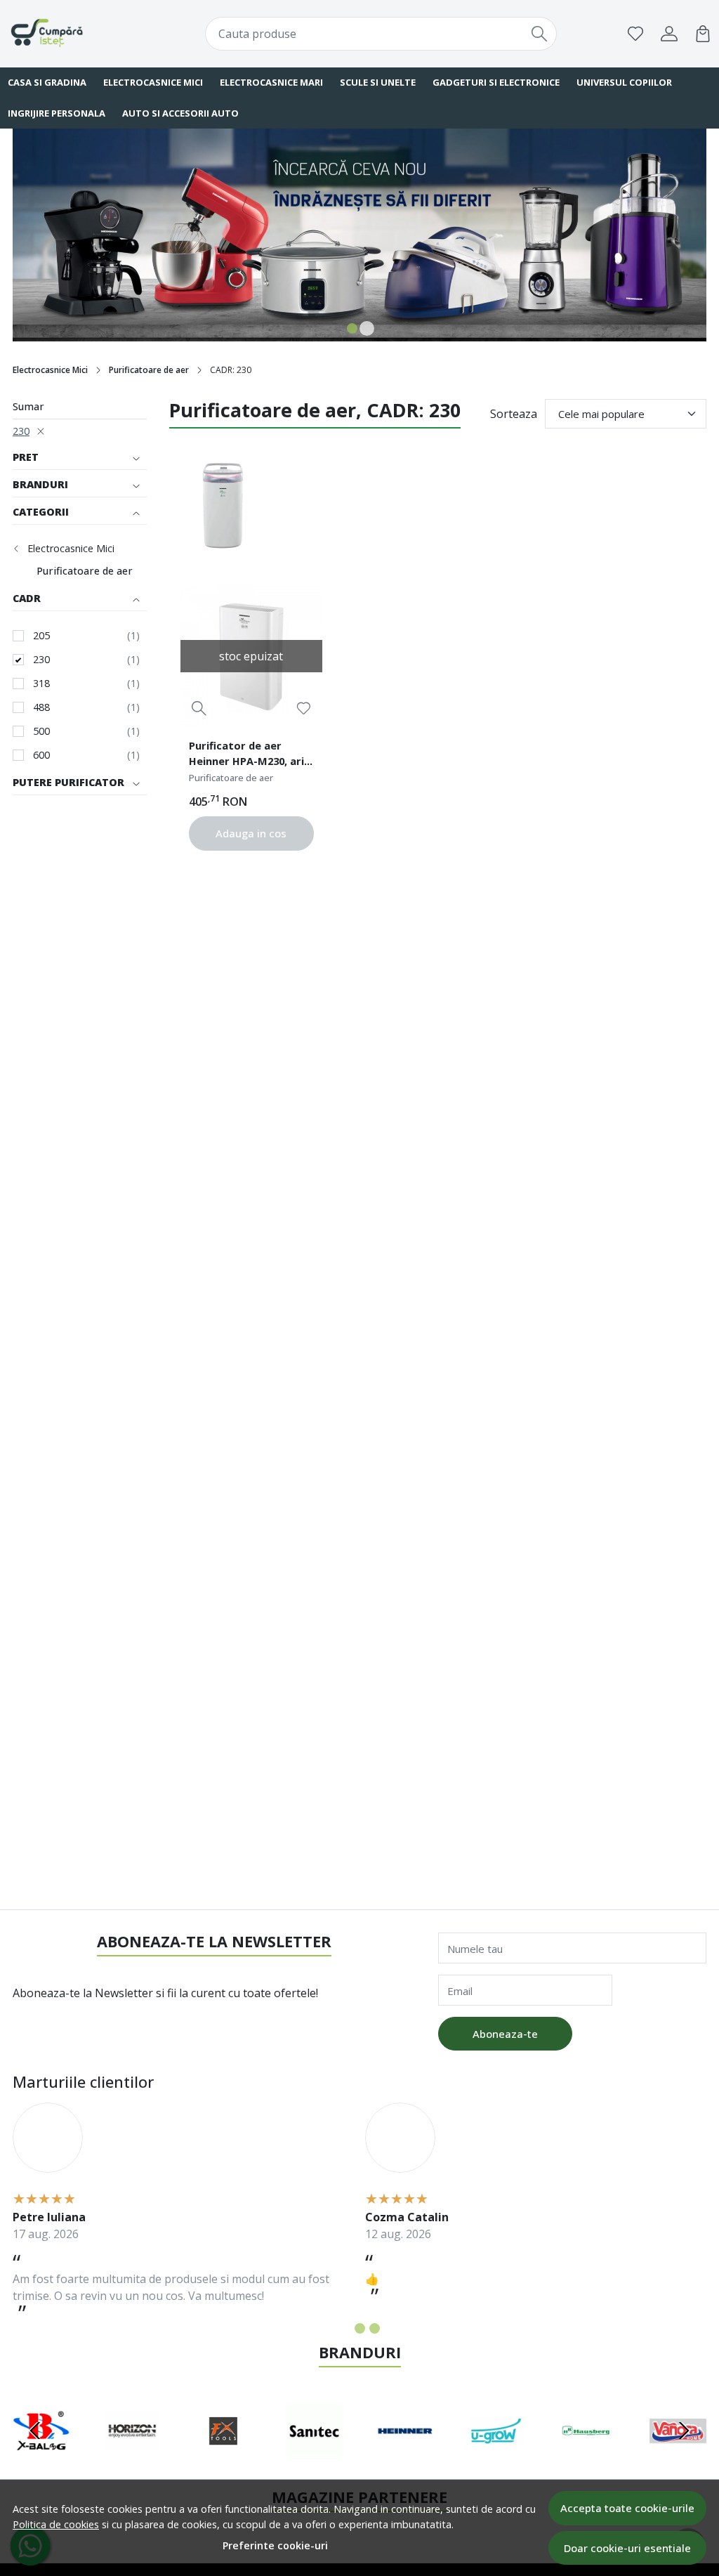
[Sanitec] (315, 2457)
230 (21, 431)
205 (41, 635)
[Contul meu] (669, 34)
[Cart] (703, 34)
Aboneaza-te (505, 2034)
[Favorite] (635, 34)
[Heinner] (405, 2457)
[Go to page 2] (360, 2328)
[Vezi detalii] (199, 708)
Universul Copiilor (624, 82)
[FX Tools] (223, 2457)
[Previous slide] (35, 2431)
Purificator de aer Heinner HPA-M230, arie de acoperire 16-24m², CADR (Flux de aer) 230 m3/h (250, 755)
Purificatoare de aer (149, 370)
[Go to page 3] (375, 2328)
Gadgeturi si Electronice (496, 82)
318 (41, 683)
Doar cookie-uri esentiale (627, 2548)
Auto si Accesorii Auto (180, 113)
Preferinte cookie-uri (275, 2545)
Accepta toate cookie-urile (627, 2508)
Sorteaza (514, 414)
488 (41, 707)
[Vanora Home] (678, 2457)
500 (41, 731)
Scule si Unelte (378, 82)
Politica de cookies (56, 2524)
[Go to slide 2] (367, 328)
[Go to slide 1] (352, 328)
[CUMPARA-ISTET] (71, 34)
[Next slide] (684, 2431)
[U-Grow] (496, 2457)
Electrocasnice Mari (271, 82)
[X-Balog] (41, 2457)
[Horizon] (133, 2457)
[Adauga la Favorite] (304, 708)
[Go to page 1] (345, 2328)
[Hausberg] (587, 2457)
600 (41, 755)
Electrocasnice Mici (153, 82)
